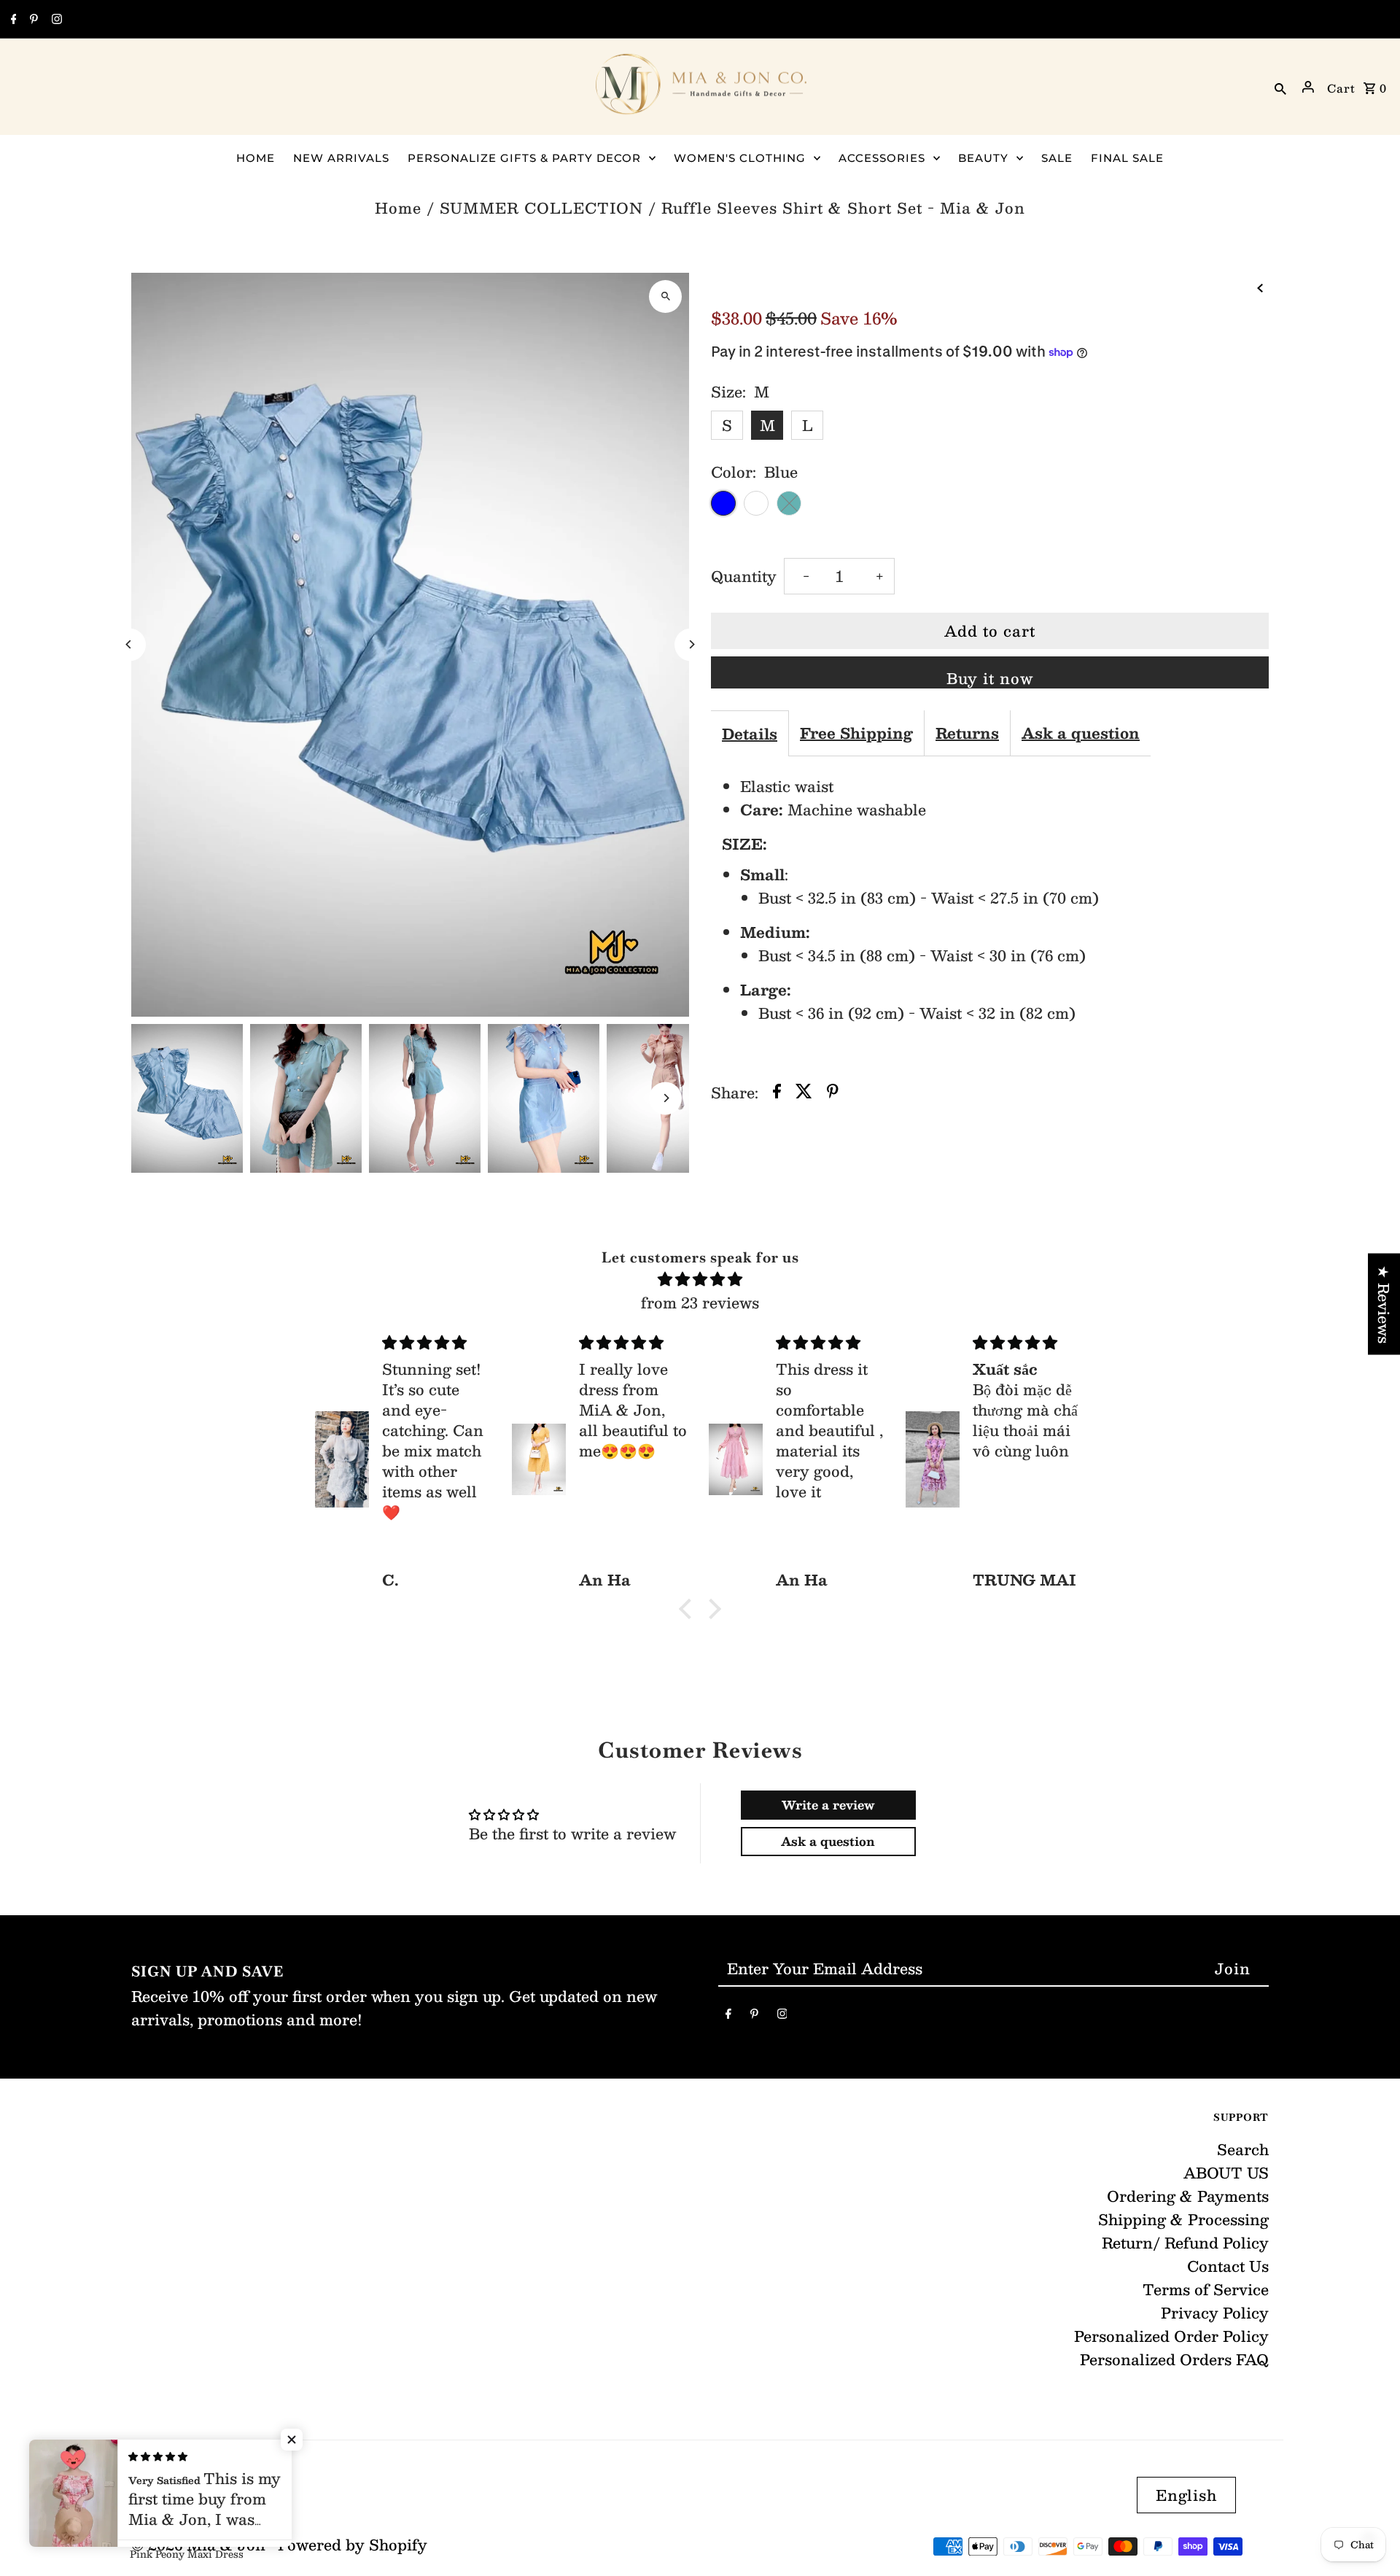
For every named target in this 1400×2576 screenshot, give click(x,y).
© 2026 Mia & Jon (201, 2545)
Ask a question (1081, 733)
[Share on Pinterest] (833, 1093)
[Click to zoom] (665, 296)
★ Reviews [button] (1384, 1304)
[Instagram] (55, 20)
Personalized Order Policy (1171, 2336)
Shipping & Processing (1183, 2219)
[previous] (1260, 286)
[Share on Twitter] (804, 1093)
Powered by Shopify (353, 2545)
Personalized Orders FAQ (1174, 2359)
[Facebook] (12, 20)
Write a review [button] (828, 1805)
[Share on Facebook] (777, 1093)
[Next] (691, 644)
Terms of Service (1206, 2289)
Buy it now (990, 677)
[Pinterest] (32, 20)
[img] (700, 1279)
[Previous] (129, 644)
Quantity (744, 576)
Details (750, 734)
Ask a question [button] (828, 1841)
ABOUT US (1226, 2173)
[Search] (1280, 87)
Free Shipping (856, 733)
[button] (689, 1609)
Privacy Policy (1215, 2313)
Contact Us (1228, 2266)
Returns (967, 733)
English (1186, 2495)
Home (398, 208)
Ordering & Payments (1188, 2196)
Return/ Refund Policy (1185, 2243)
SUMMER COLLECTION (541, 208)
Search (1243, 2149)
